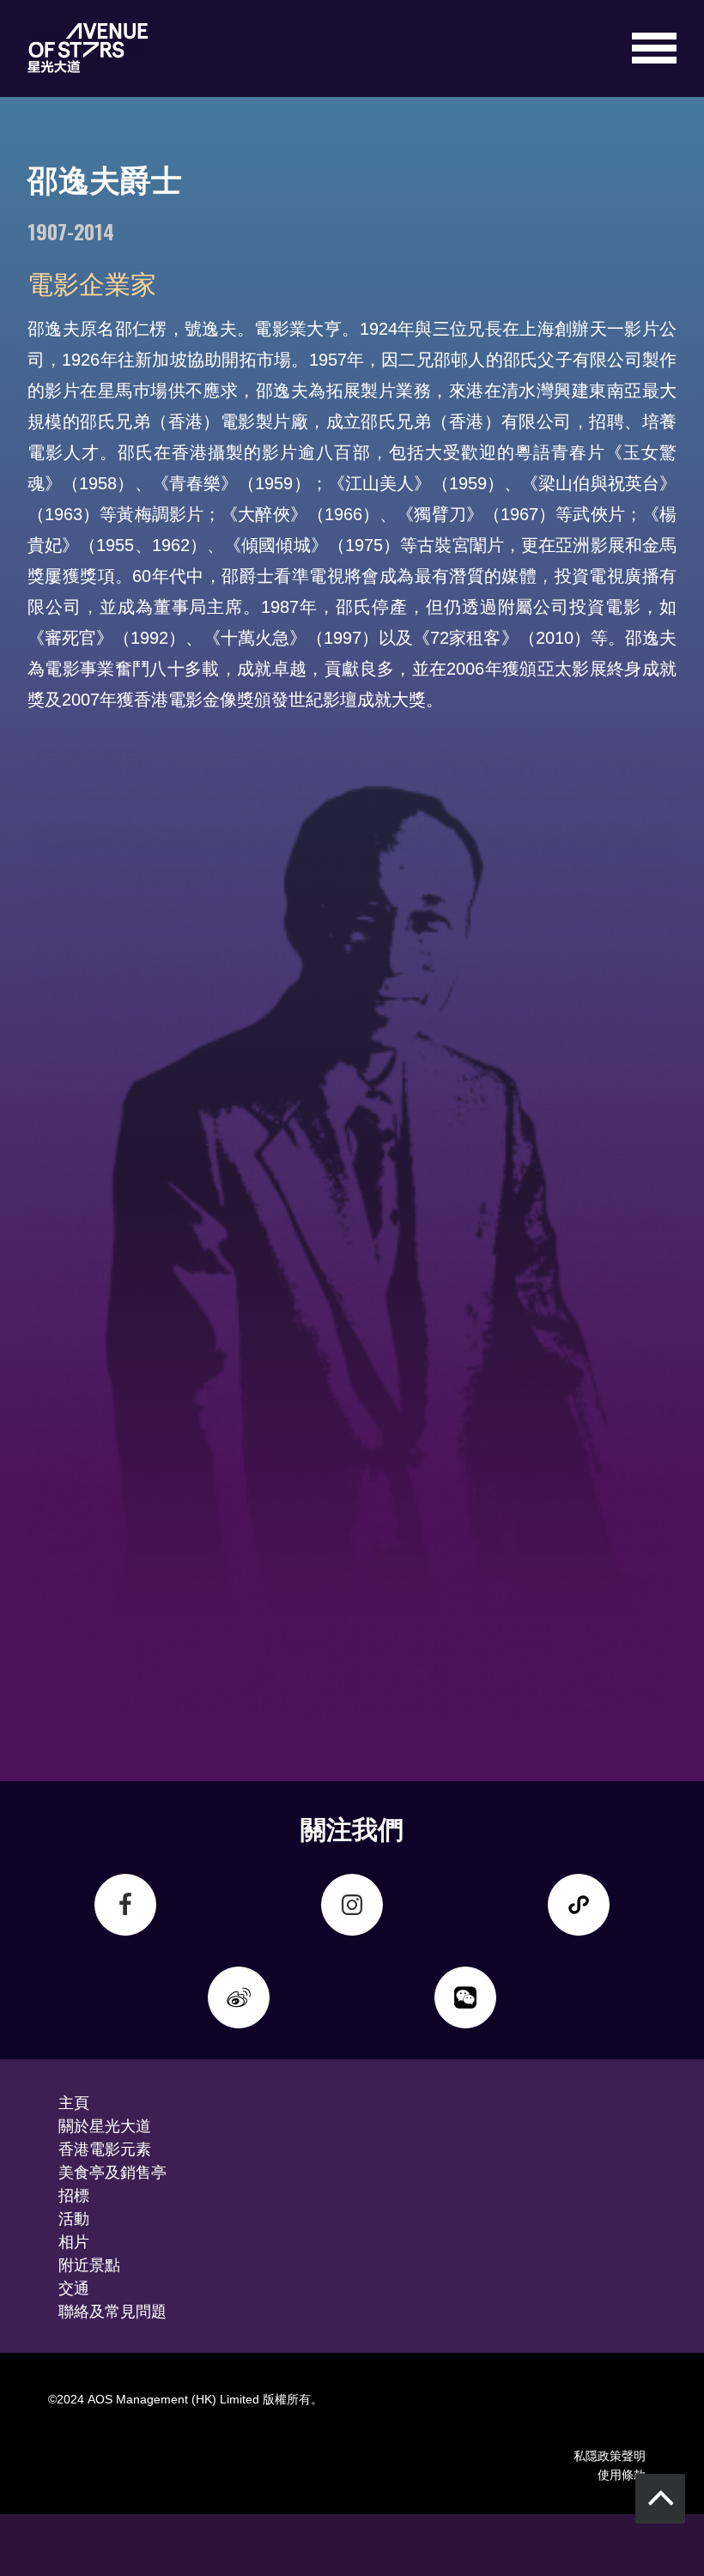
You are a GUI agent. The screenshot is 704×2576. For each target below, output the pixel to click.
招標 (74, 2194)
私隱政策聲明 (610, 2455)
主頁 (74, 2101)
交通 (74, 2287)
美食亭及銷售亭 (112, 2171)
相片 (74, 2240)
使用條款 (622, 2473)
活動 (74, 2217)
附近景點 (89, 2264)
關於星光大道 (105, 2124)
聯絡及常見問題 (112, 2310)
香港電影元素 (105, 2148)
